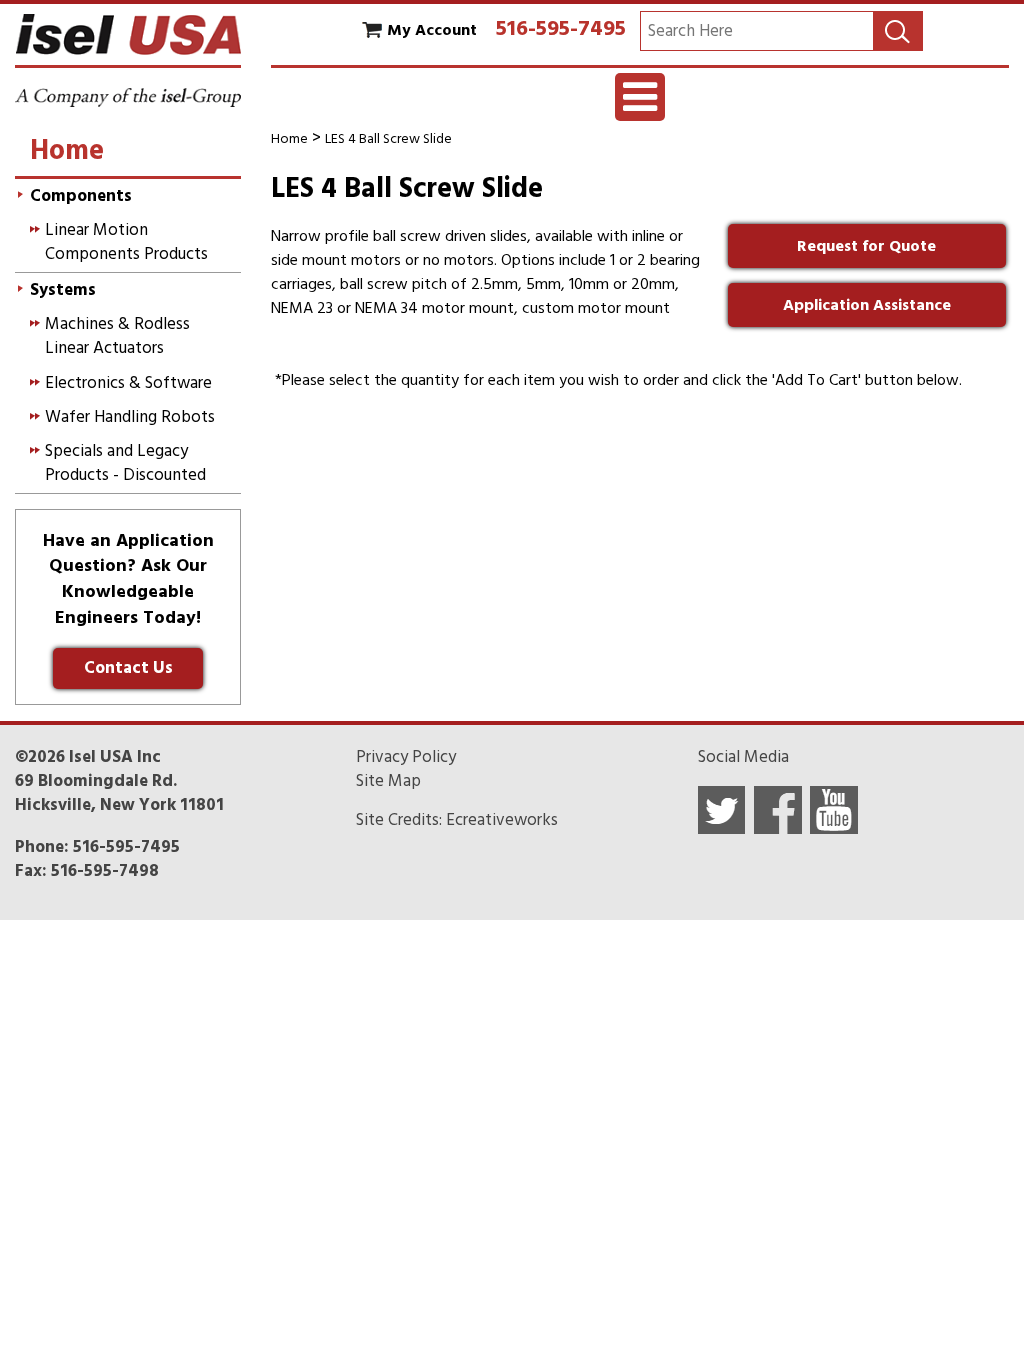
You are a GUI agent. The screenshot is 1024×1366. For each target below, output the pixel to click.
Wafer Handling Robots (130, 417)
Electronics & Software (128, 383)
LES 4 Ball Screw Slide (388, 138)
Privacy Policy (406, 757)
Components (81, 196)
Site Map (388, 781)
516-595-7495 (561, 28)
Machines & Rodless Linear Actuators (117, 336)
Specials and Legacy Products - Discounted (125, 463)
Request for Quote (866, 246)
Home (289, 138)
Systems (63, 290)
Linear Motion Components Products (126, 242)
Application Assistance (867, 305)
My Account (432, 30)
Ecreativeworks (502, 820)
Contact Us (128, 668)
